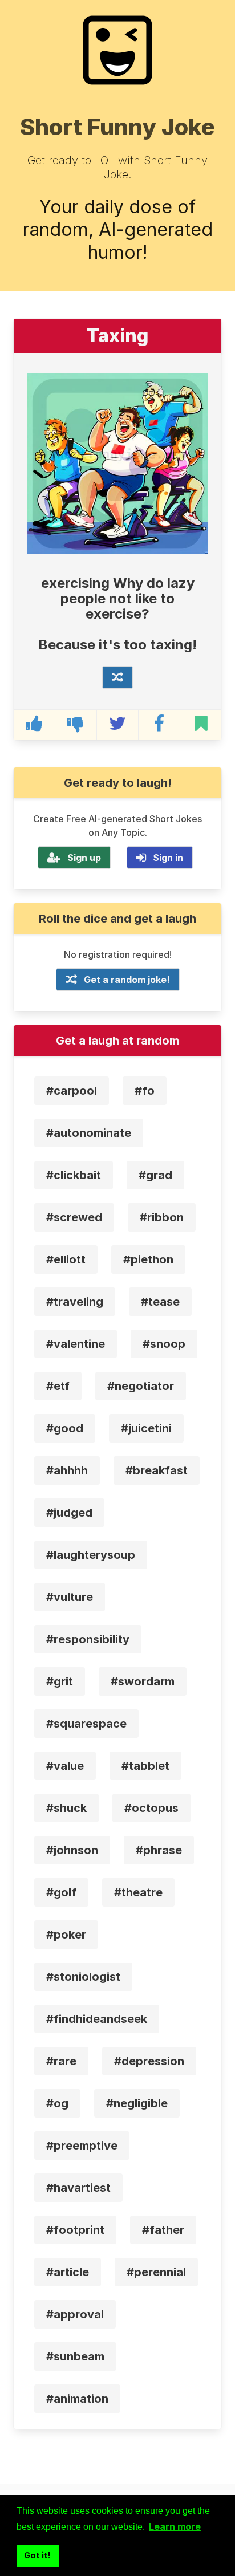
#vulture (70, 1597)
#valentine (76, 1344)
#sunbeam (75, 2356)
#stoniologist (83, 1977)
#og (57, 2103)
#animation (77, 2399)
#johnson (72, 1850)
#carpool (72, 1091)
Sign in (168, 858)
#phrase (159, 1850)
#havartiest (78, 2188)
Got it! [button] (37, 2555)
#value (65, 1766)
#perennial (156, 2272)
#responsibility (88, 1639)
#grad (155, 1175)
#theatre (138, 1892)
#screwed (74, 1217)
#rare (61, 2061)
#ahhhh (67, 1470)
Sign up (84, 858)
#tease (160, 1302)
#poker (66, 1935)
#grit (60, 1681)
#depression (149, 2061)
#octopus (151, 1808)
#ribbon (162, 1217)
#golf (61, 1892)
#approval (75, 2314)
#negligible (137, 2103)
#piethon (148, 1259)
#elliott (66, 1259)
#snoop (164, 1344)
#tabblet (145, 1766)
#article (68, 2272)
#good (65, 1428)
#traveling (75, 1302)
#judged (69, 1513)
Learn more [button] (175, 2526)
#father (163, 2230)
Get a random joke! (127, 980)
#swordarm (143, 1681)
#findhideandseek (97, 2019)
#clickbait (74, 1175)
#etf (58, 1386)
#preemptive (82, 2146)
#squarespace (86, 1724)
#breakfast (157, 1470)
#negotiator (141, 1386)
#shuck (66, 1808)
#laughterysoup (91, 1555)
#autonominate (89, 1133)
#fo (145, 1091)
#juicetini (146, 1428)
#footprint (75, 2230)
